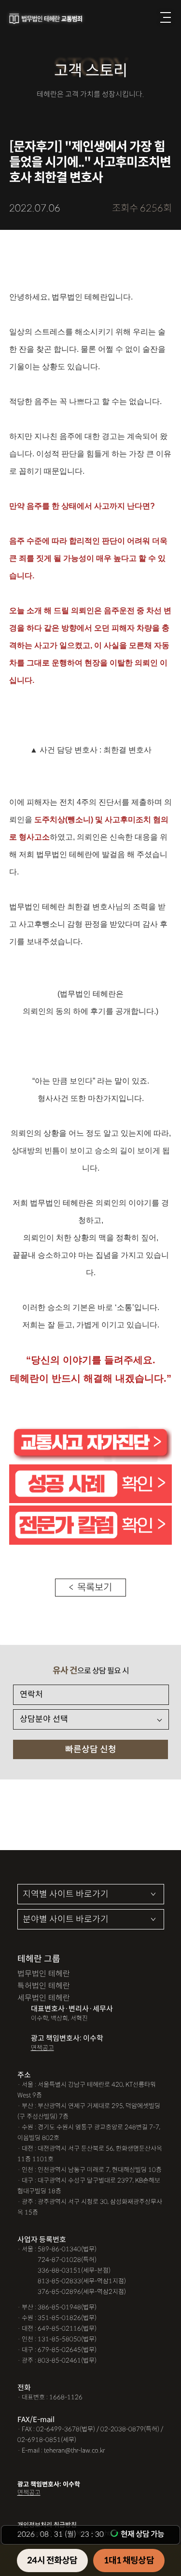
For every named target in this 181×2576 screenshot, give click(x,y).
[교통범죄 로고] (47, 19)
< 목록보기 (90, 1588)
